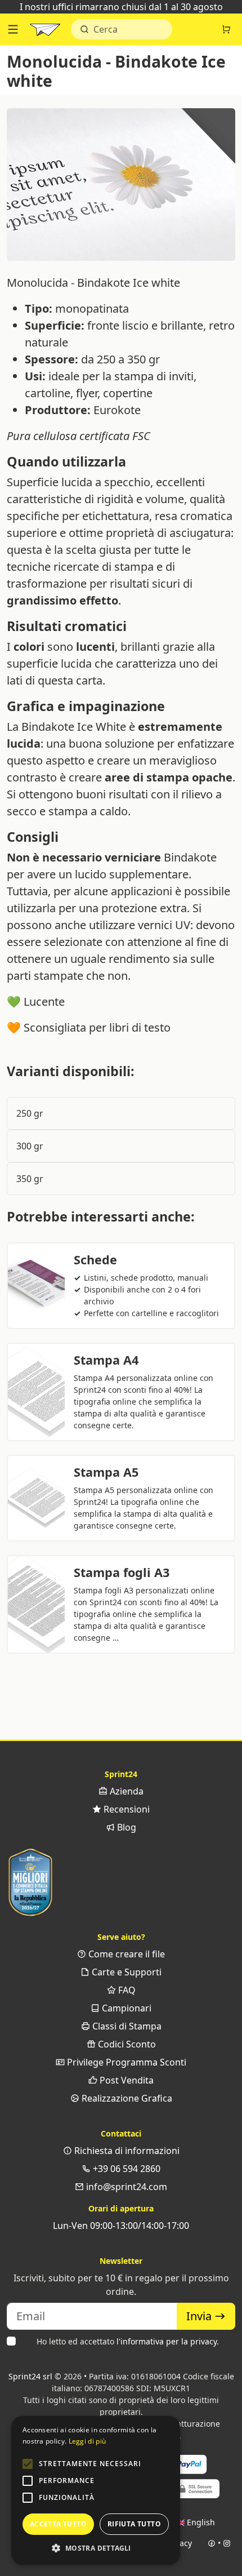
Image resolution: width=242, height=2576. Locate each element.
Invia (200, 2316)
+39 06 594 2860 (126, 2169)
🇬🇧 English (195, 2522)
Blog (126, 1827)
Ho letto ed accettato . (128, 2341)
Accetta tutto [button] (58, 2524)
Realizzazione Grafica (126, 2098)
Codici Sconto (126, 2044)
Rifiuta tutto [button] (134, 2524)
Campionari (126, 2008)
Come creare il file (126, 1954)
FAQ (126, 1990)
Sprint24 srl (30, 2376)
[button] (28, 2464)
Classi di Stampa (126, 2026)
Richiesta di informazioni (126, 2151)
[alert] (96, 2490)
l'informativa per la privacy (167, 2341)
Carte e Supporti (126, 1972)
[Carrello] (226, 29)
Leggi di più (88, 2441)
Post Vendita (126, 2080)
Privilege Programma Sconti (126, 2062)
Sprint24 (45, 32)
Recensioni (126, 1809)
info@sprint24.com (126, 2187)
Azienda (126, 1791)
